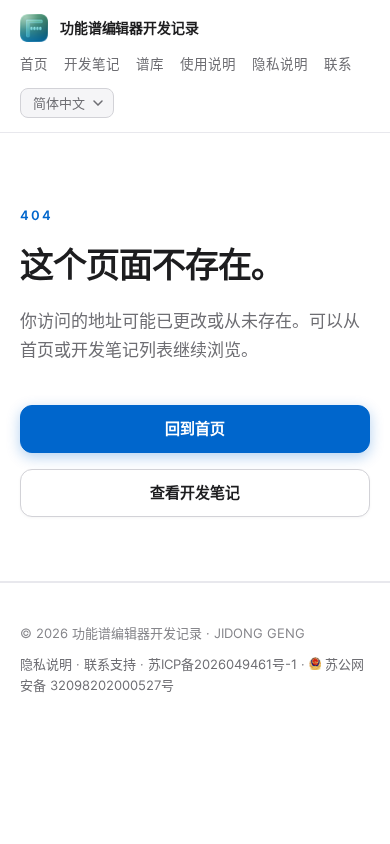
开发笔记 (92, 64)
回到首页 (195, 428)
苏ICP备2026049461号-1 (222, 664)
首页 (34, 64)
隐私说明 (280, 64)
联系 (338, 64)
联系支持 (110, 664)
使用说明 (208, 64)
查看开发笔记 (195, 492)
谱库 (150, 64)
